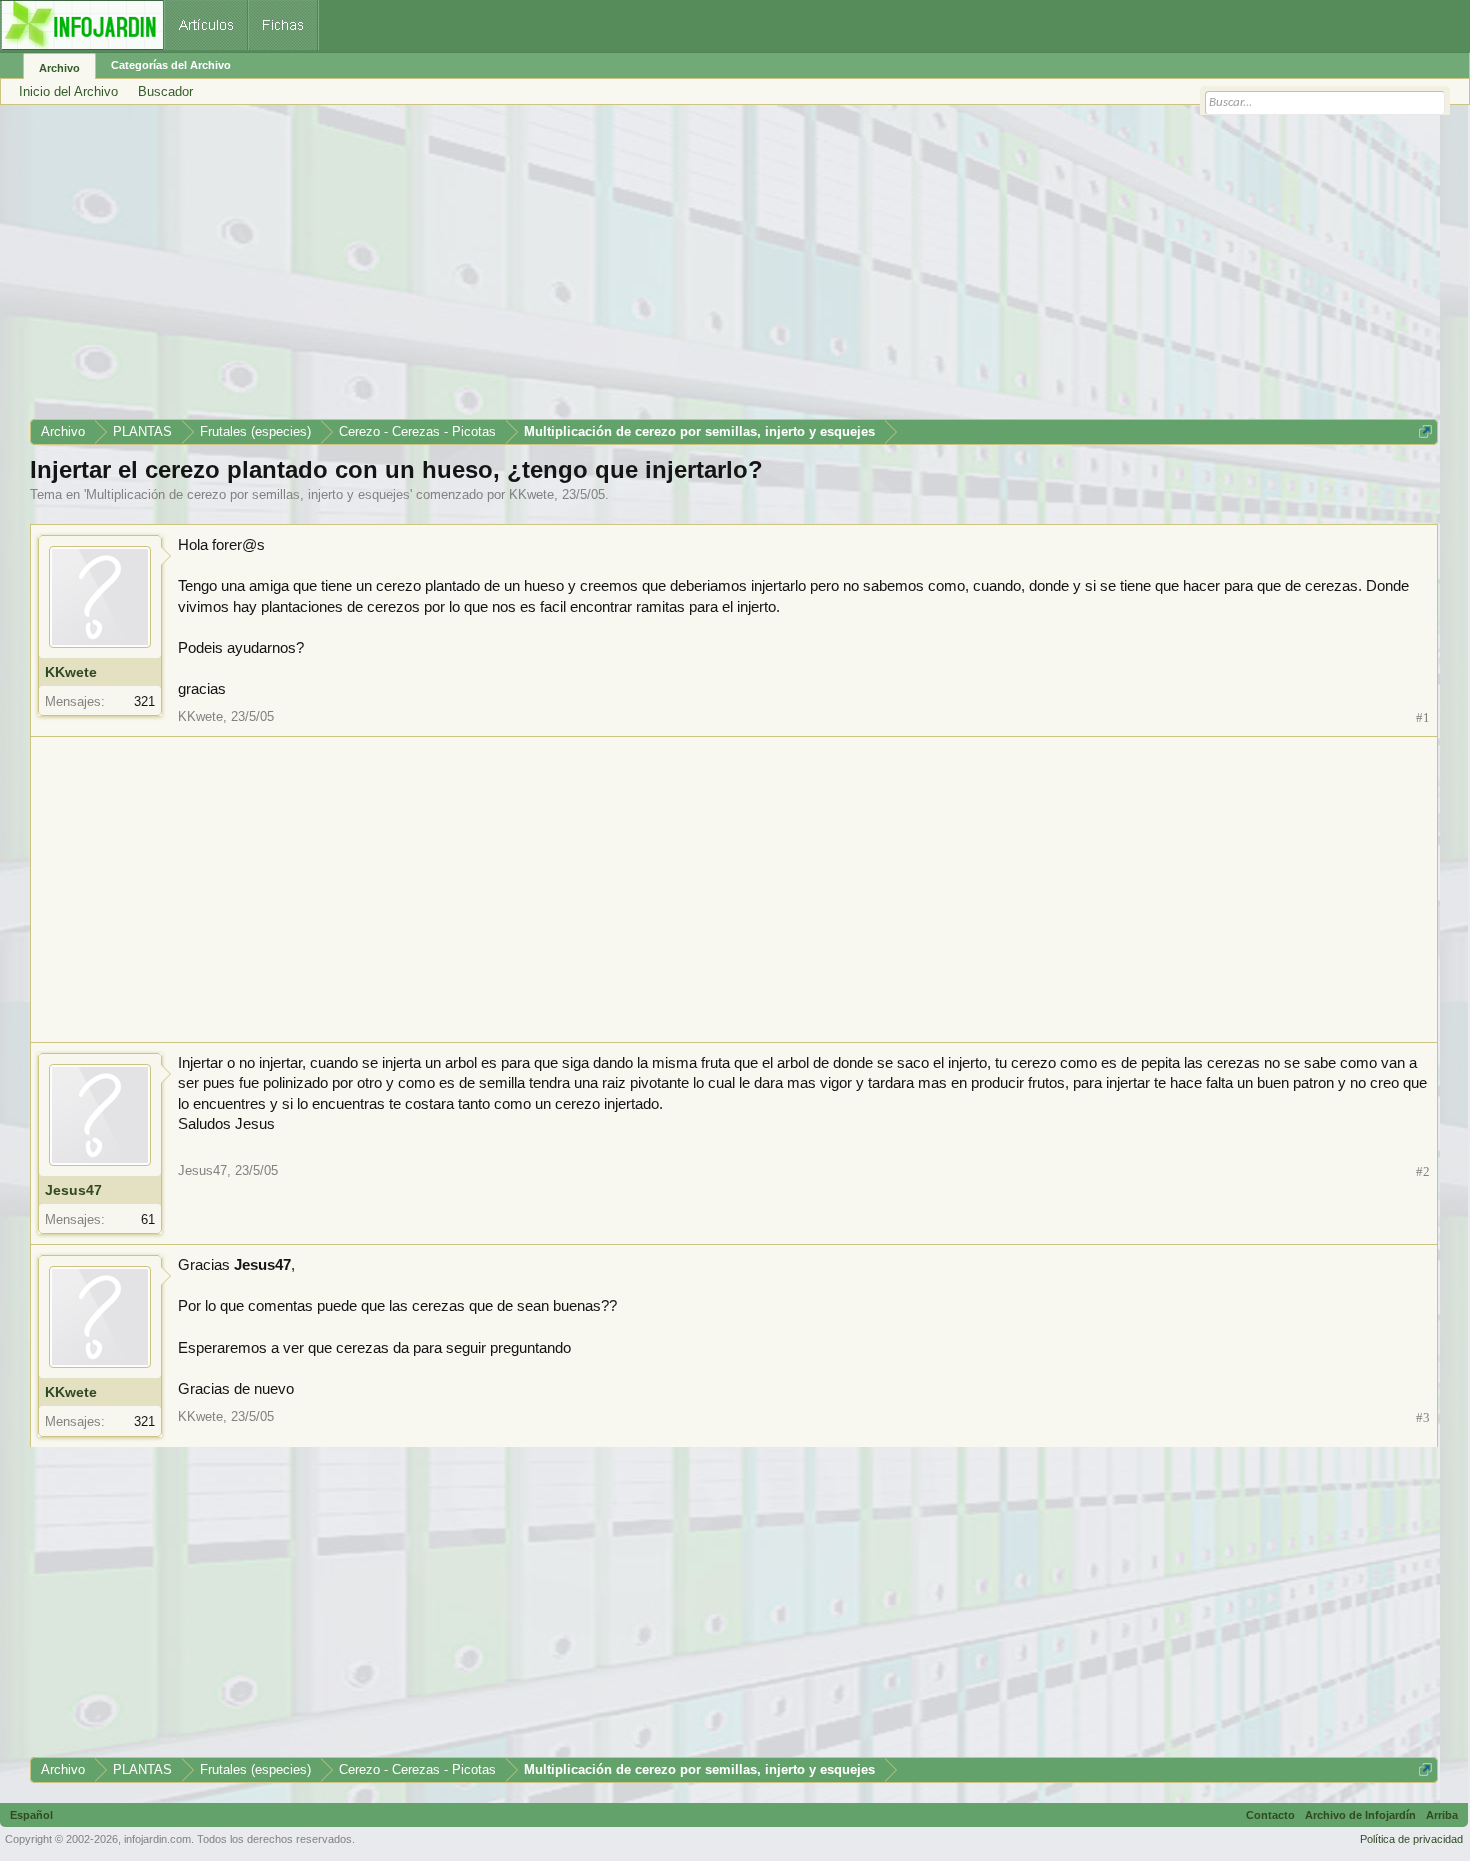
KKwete (531, 494)
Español (31, 1815)
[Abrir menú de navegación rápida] (1425, 431)
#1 (1423, 717)
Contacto (1270, 1815)
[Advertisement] (630, 269)
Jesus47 (73, 1190)
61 (148, 1219)
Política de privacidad (1411, 1839)
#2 (1423, 1171)
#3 (1423, 1417)
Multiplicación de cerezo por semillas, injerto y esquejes (248, 494)
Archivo (59, 68)
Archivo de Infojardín (1360, 1815)
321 (144, 701)
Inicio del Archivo (68, 91)
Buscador (165, 91)
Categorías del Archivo (171, 65)
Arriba (1442, 1815)
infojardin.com (157, 1839)
